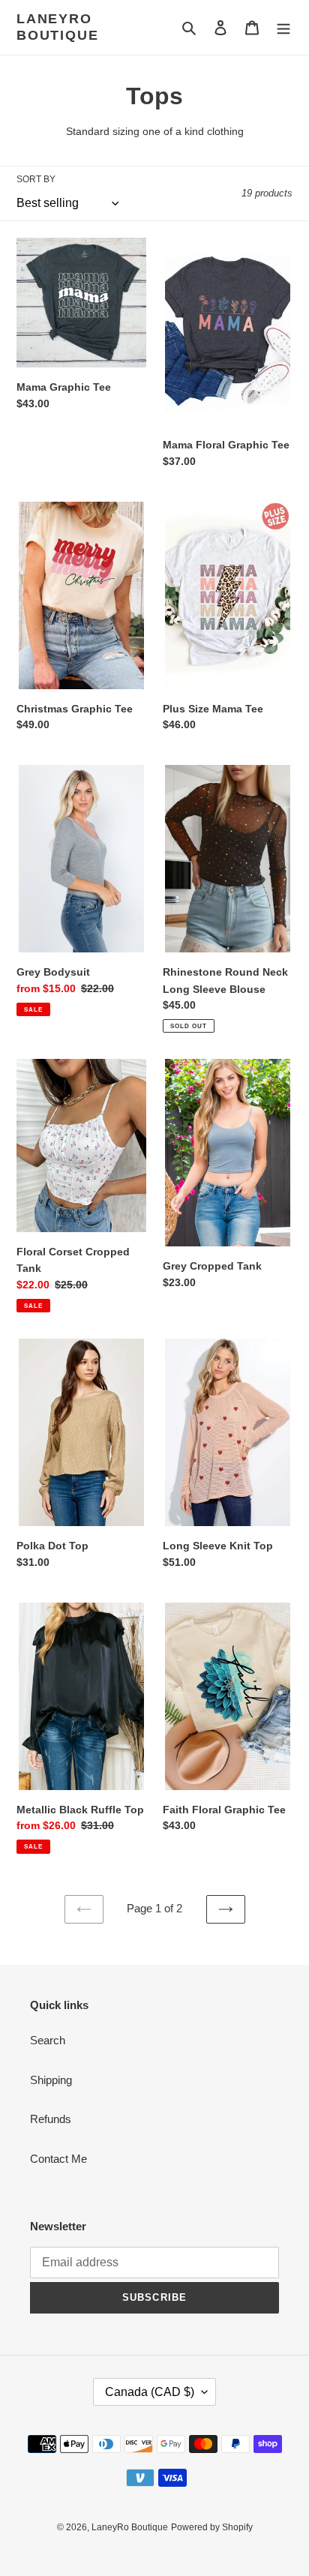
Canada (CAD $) (150, 2392)
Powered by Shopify (212, 2527)
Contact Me (58, 2159)
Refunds (51, 2119)
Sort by (36, 179)
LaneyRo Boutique (57, 27)
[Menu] (283, 27)
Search (48, 2040)
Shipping (51, 2080)
